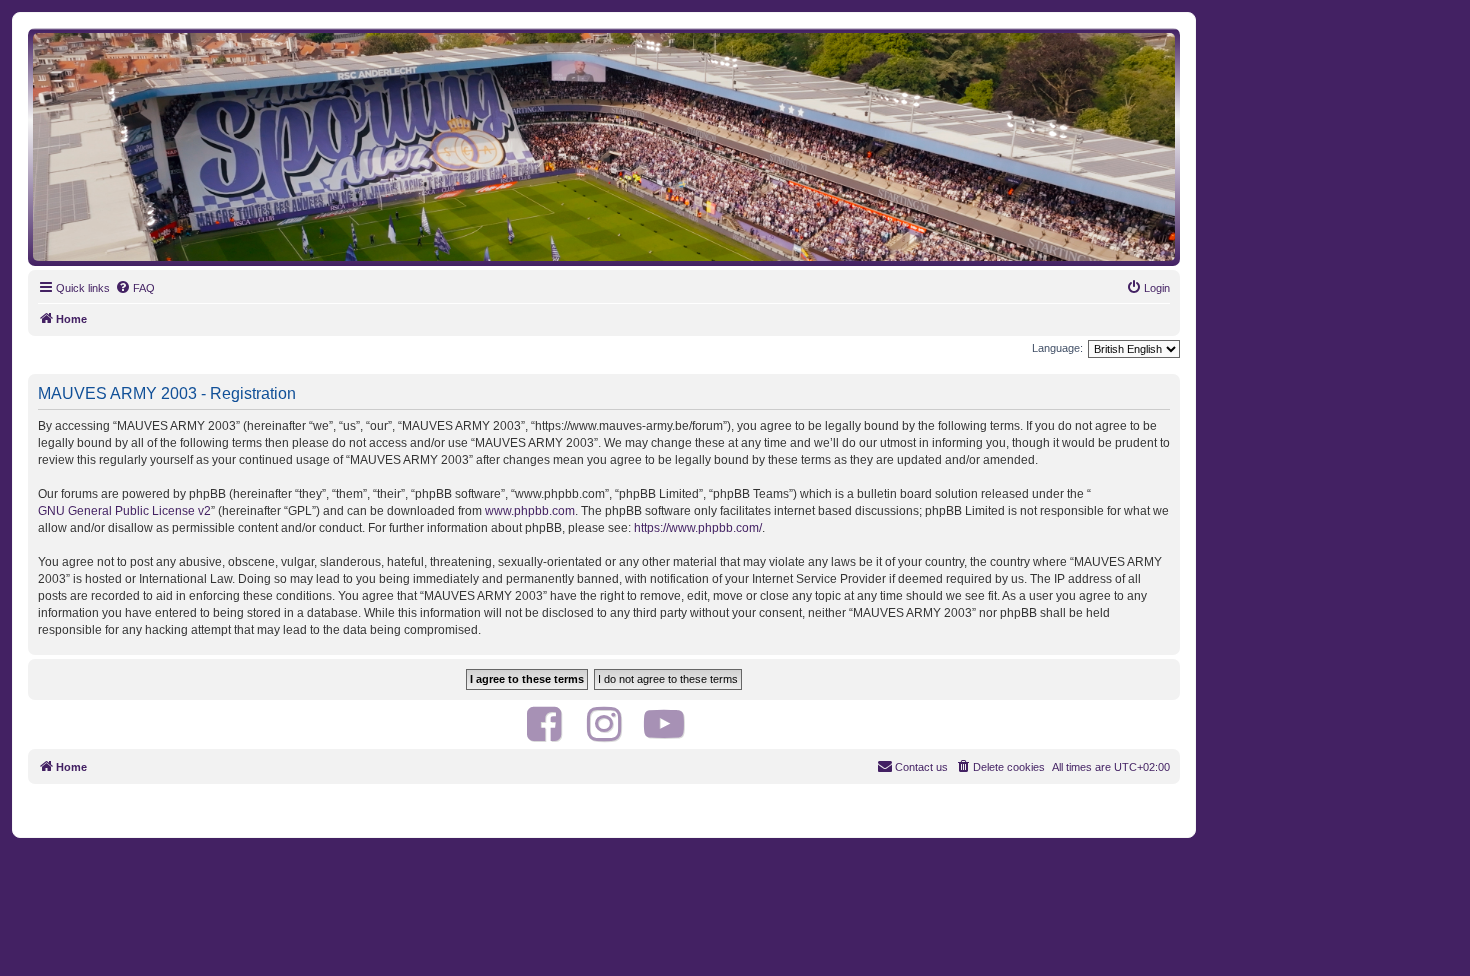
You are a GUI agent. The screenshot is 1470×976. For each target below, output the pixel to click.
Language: (1057, 348)
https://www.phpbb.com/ (698, 528)
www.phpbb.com (530, 511)
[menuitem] (135, 288)
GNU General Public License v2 (124, 511)
